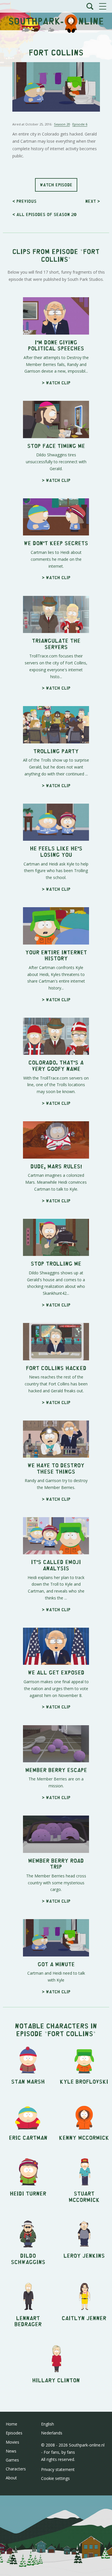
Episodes (14, 2433)
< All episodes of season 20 (44, 214)
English (48, 2424)
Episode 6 (80, 124)
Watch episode (56, 185)
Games (12, 2460)
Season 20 (62, 124)
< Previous (24, 201)
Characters (16, 2469)
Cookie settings (55, 2478)
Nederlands (52, 2433)
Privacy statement (58, 2469)
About (11, 2478)
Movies (12, 2442)
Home (11, 2424)
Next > (93, 201)
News (11, 2451)
